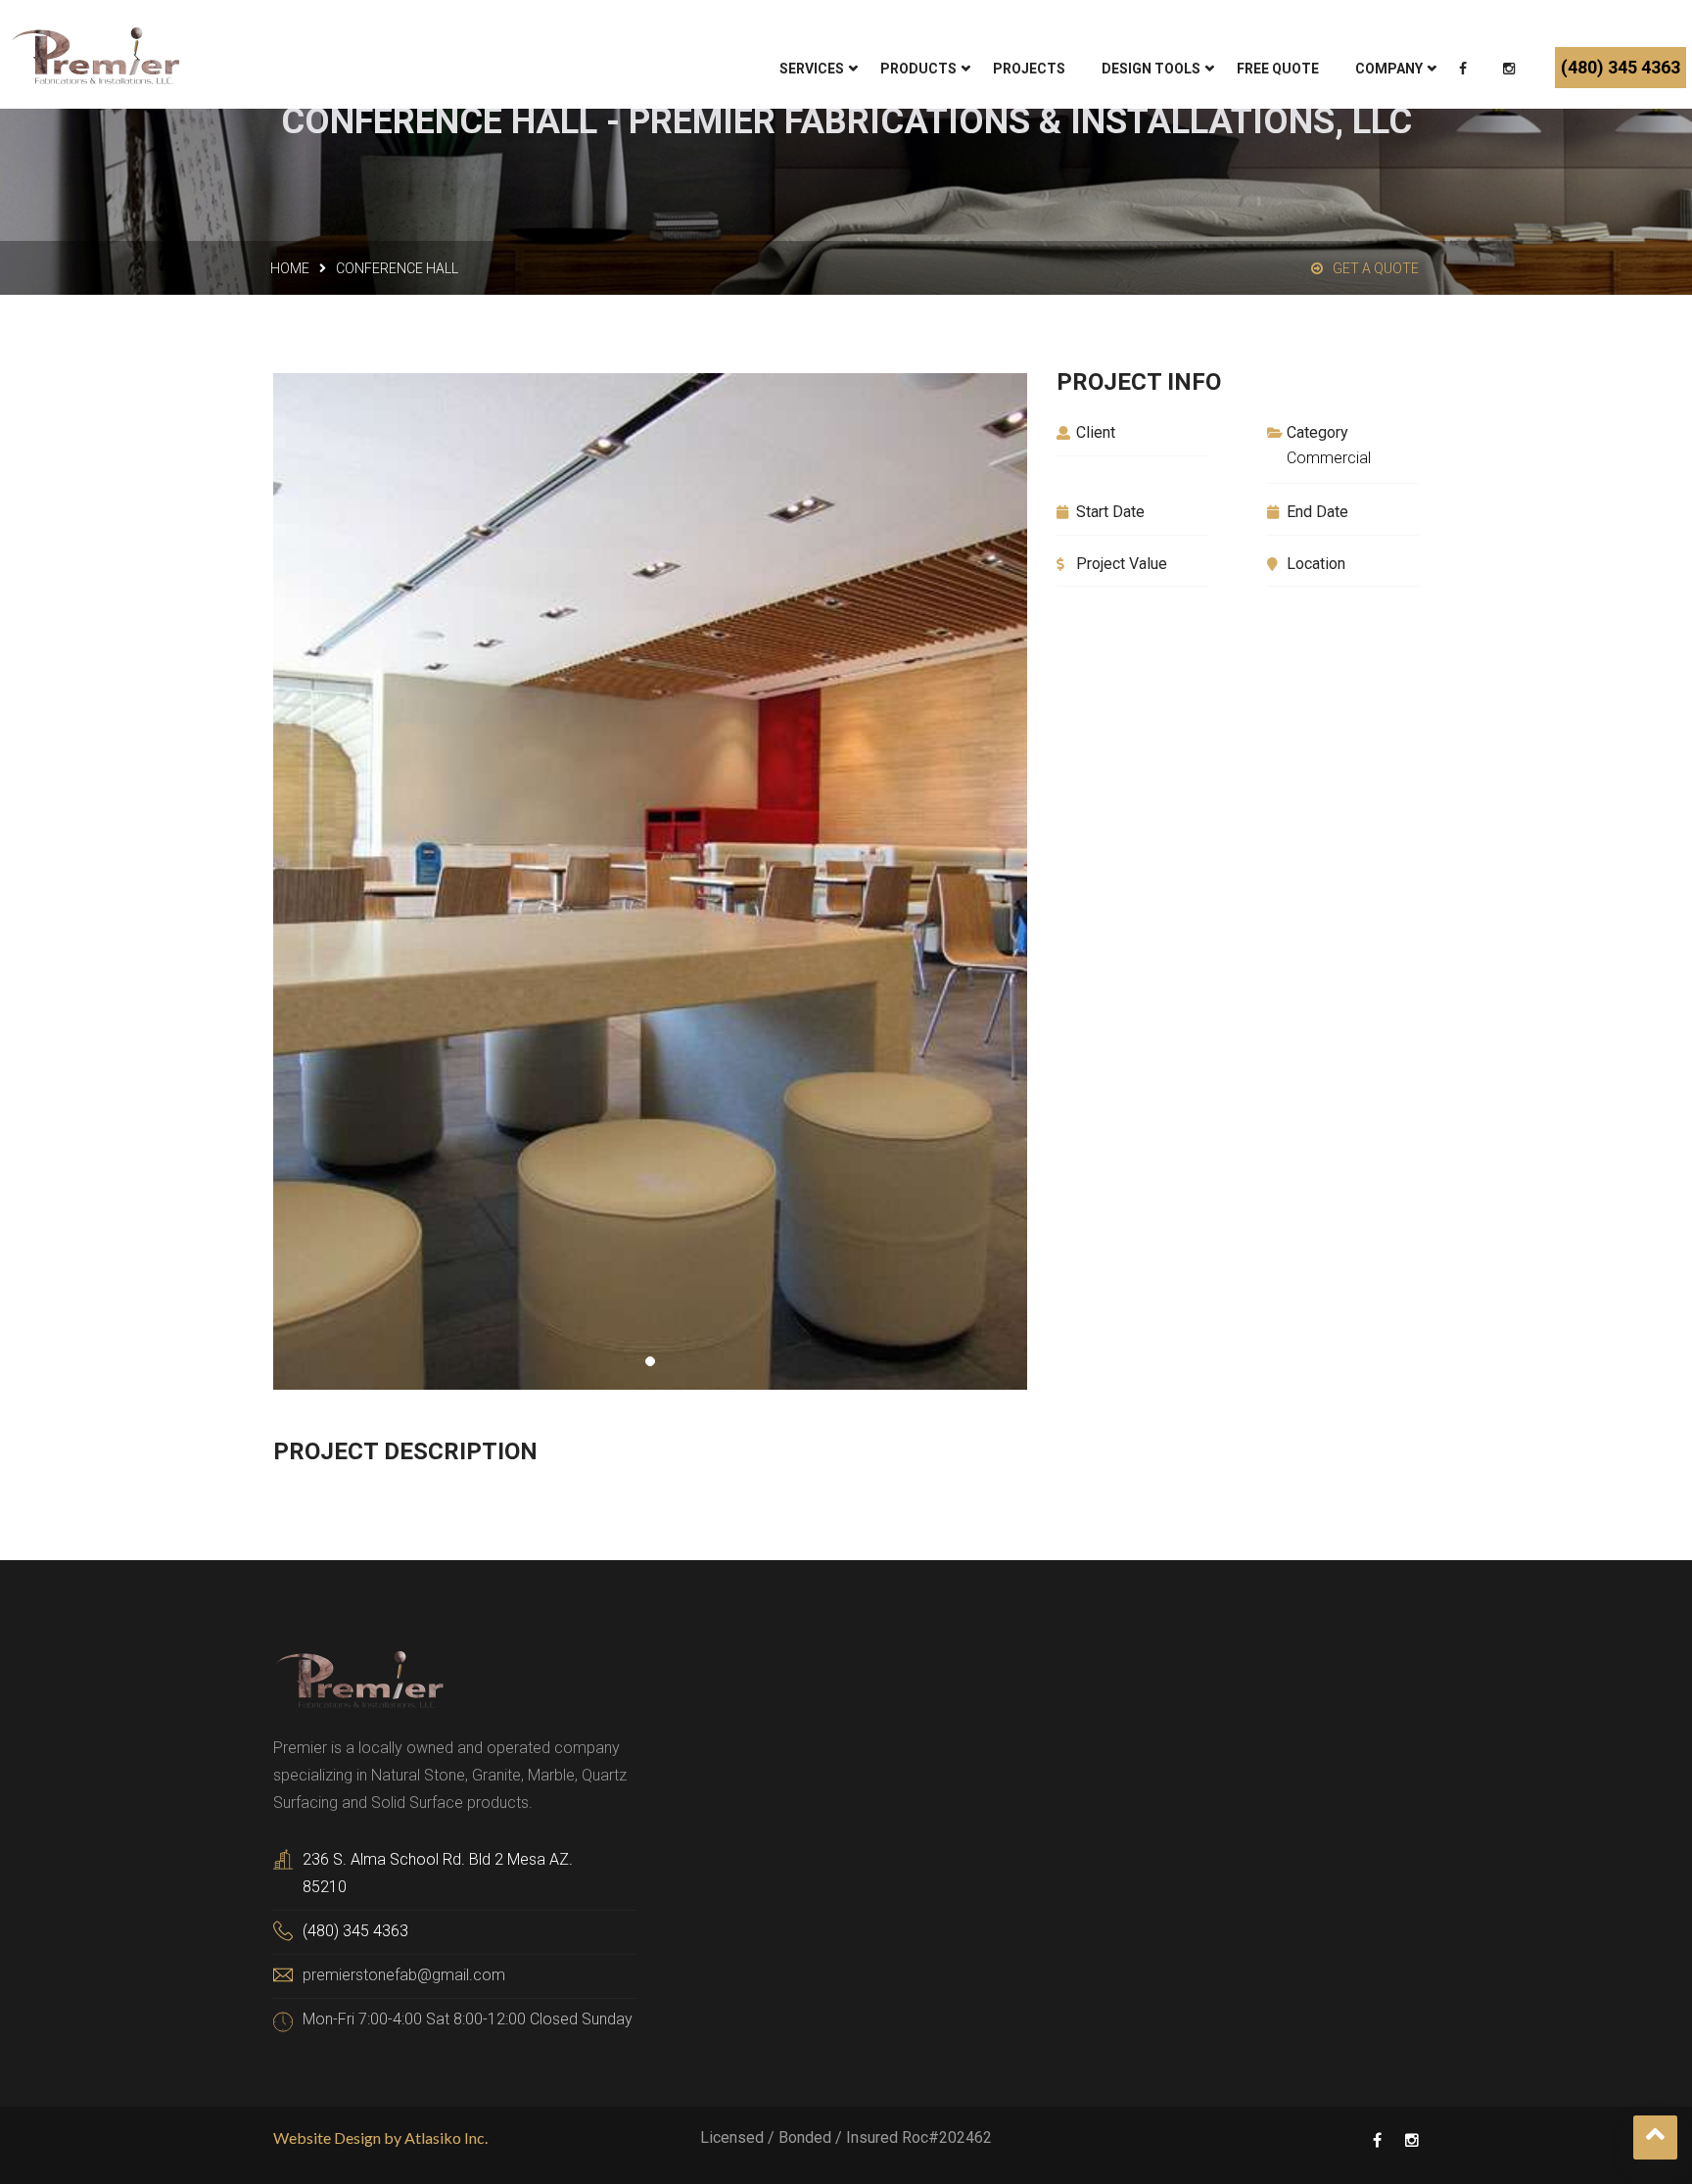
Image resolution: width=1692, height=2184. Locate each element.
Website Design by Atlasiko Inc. (380, 2137)
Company (1389, 69)
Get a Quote (1376, 268)
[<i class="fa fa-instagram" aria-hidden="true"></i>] (1511, 71)
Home (290, 268)
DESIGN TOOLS (1151, 69)
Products (918, 69)
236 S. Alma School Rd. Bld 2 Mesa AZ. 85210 (438, 1873)
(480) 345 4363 (1621, 67)
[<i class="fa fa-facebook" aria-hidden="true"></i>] (1465, 71)
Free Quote (1278, 69)
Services (812, 69)
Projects (1029, 69)
